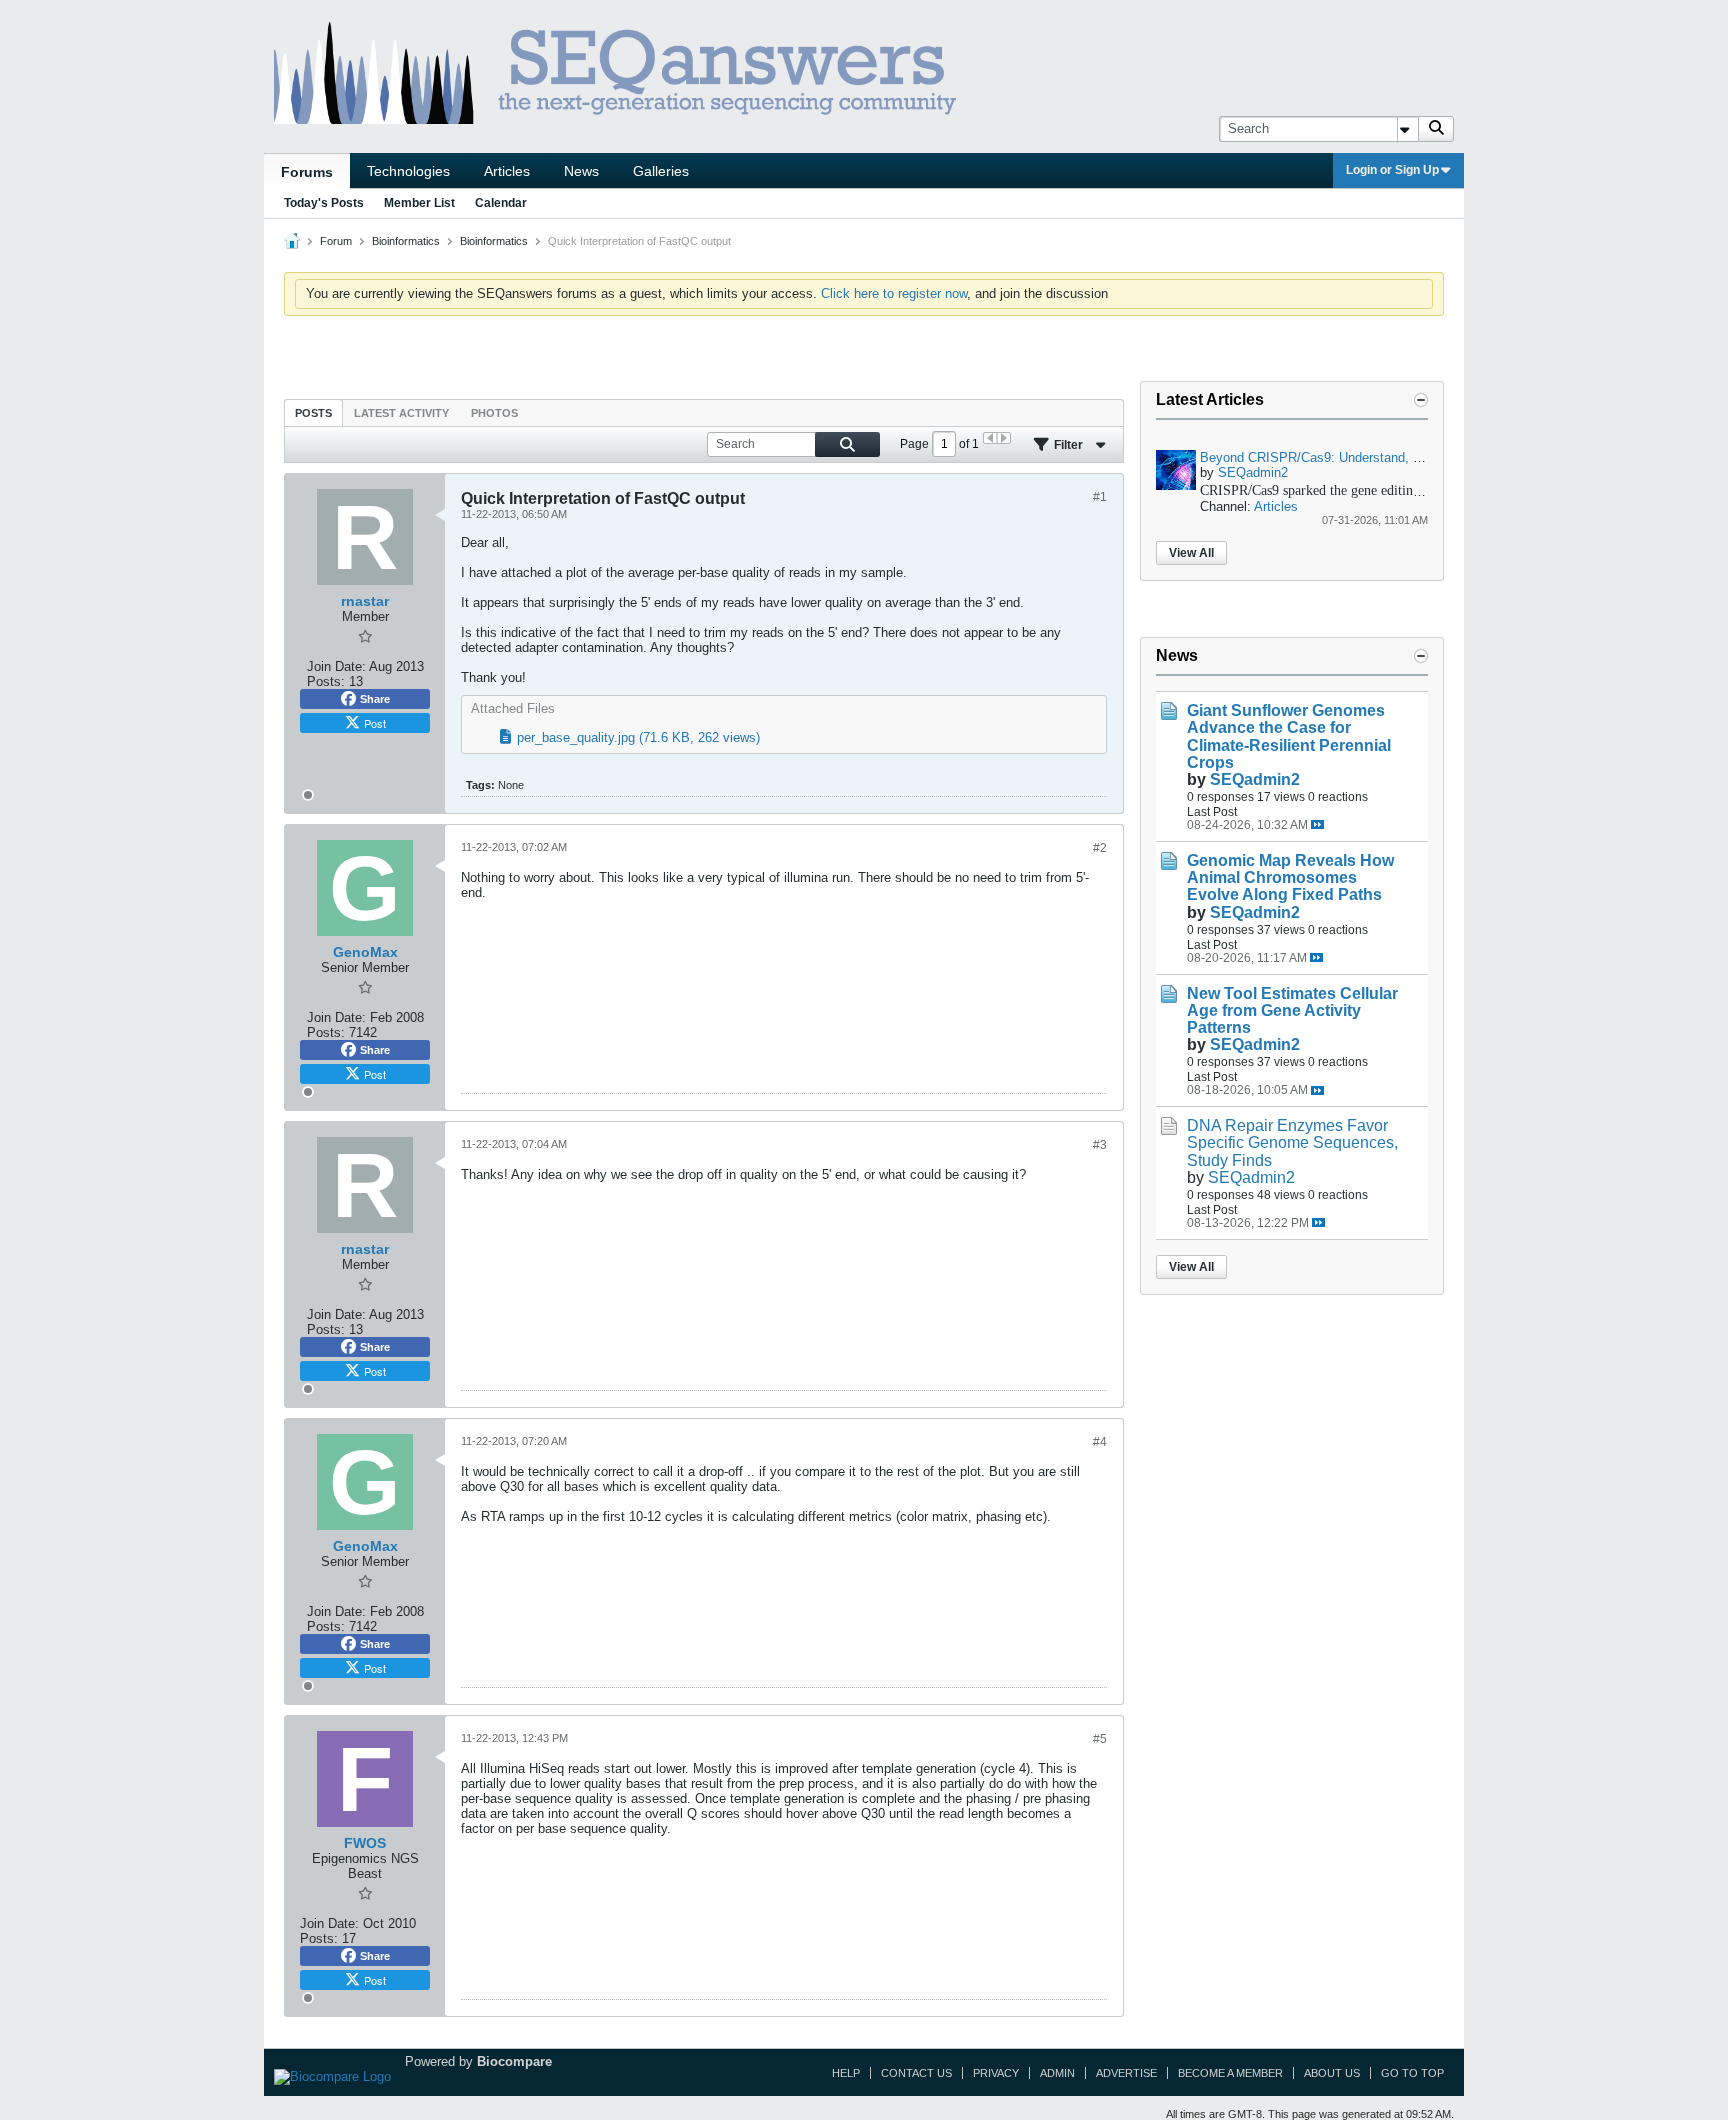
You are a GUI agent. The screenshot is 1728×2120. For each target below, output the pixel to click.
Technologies (408, 171)
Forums (307, 172)
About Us (1332, 2073)
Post (375, 723)
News (581, 171)
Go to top (1412, 2073)
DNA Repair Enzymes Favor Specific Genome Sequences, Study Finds (1292, 1142)
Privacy (996, 2073)
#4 (1100, 1442)
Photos (494, 413)
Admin (1057, 2073)
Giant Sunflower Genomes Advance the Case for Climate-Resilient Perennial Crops (1289, 736)
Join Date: (336, 666)
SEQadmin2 (1253, 472)
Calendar (501, 203)
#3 (1100, 1145)
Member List (419, 203)
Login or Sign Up (1392, 170)
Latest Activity (401, 413)
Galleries (661, 171)
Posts (313, 413)
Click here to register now (894, 293)
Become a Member (1230, 2073)
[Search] (1436, 129)
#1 (1100, 497)
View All (1191, 553)
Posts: (326, 681)
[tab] (313, 412)
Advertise (1126, 2073)
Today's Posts (324, 203)
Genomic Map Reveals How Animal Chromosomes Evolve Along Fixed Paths (1290, 877)
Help (846, 2073)
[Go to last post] (1317, 824)
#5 (1100, 1739)
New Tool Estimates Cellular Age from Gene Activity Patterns (1292, 1010)
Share (375, 699)
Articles (507, 171)
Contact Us (916, 2073)
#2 (1100, 848)
